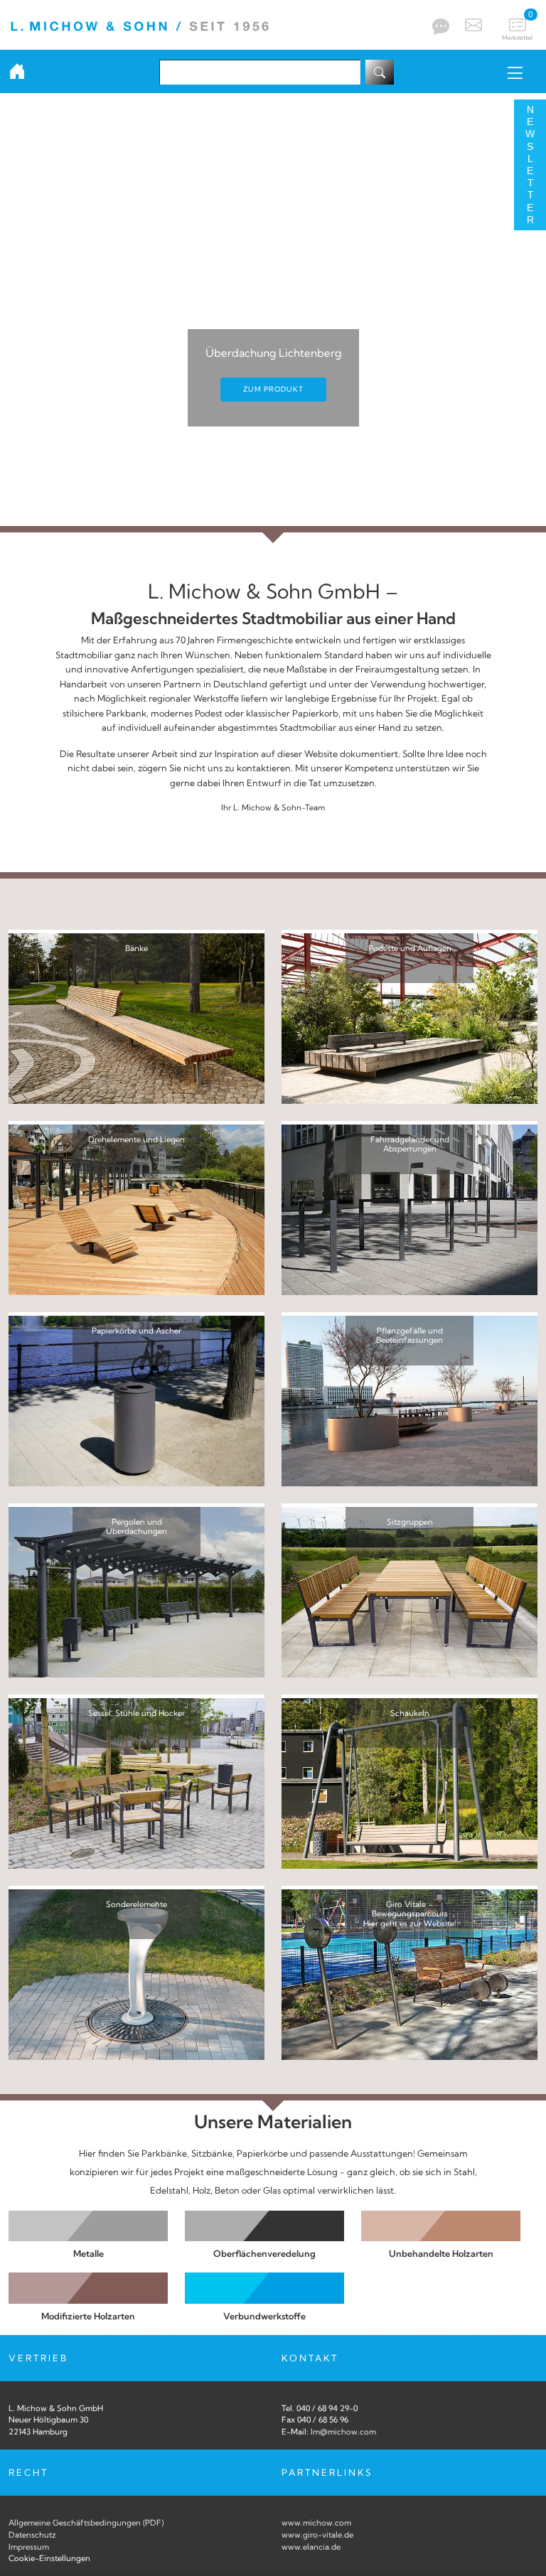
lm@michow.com (343, 2432)
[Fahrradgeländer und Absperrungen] (409, 1209)
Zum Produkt (273, 389)
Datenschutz (32, 2535)
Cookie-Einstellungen (49, 2558)
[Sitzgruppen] (409, 1592)
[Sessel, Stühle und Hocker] (136, 1783)
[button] (14, 313)
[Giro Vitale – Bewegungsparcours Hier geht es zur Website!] (409, 1974)
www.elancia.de (311, 2547)
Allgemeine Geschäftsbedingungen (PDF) (86, 2523)
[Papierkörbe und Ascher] (136, 1400)
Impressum (29, 2547)
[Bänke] (136, 1018)
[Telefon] (439, 26)
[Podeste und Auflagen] (409, 1018)
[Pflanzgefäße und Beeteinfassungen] (409, 1400)
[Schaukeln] (409, 1783)
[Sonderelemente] (136, 1974)
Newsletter (530, 165)
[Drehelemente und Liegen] (136, 1209)
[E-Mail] (472, 25)
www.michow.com (316, 2523)
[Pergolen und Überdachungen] (136, 1592)
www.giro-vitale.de (317, 2535)
